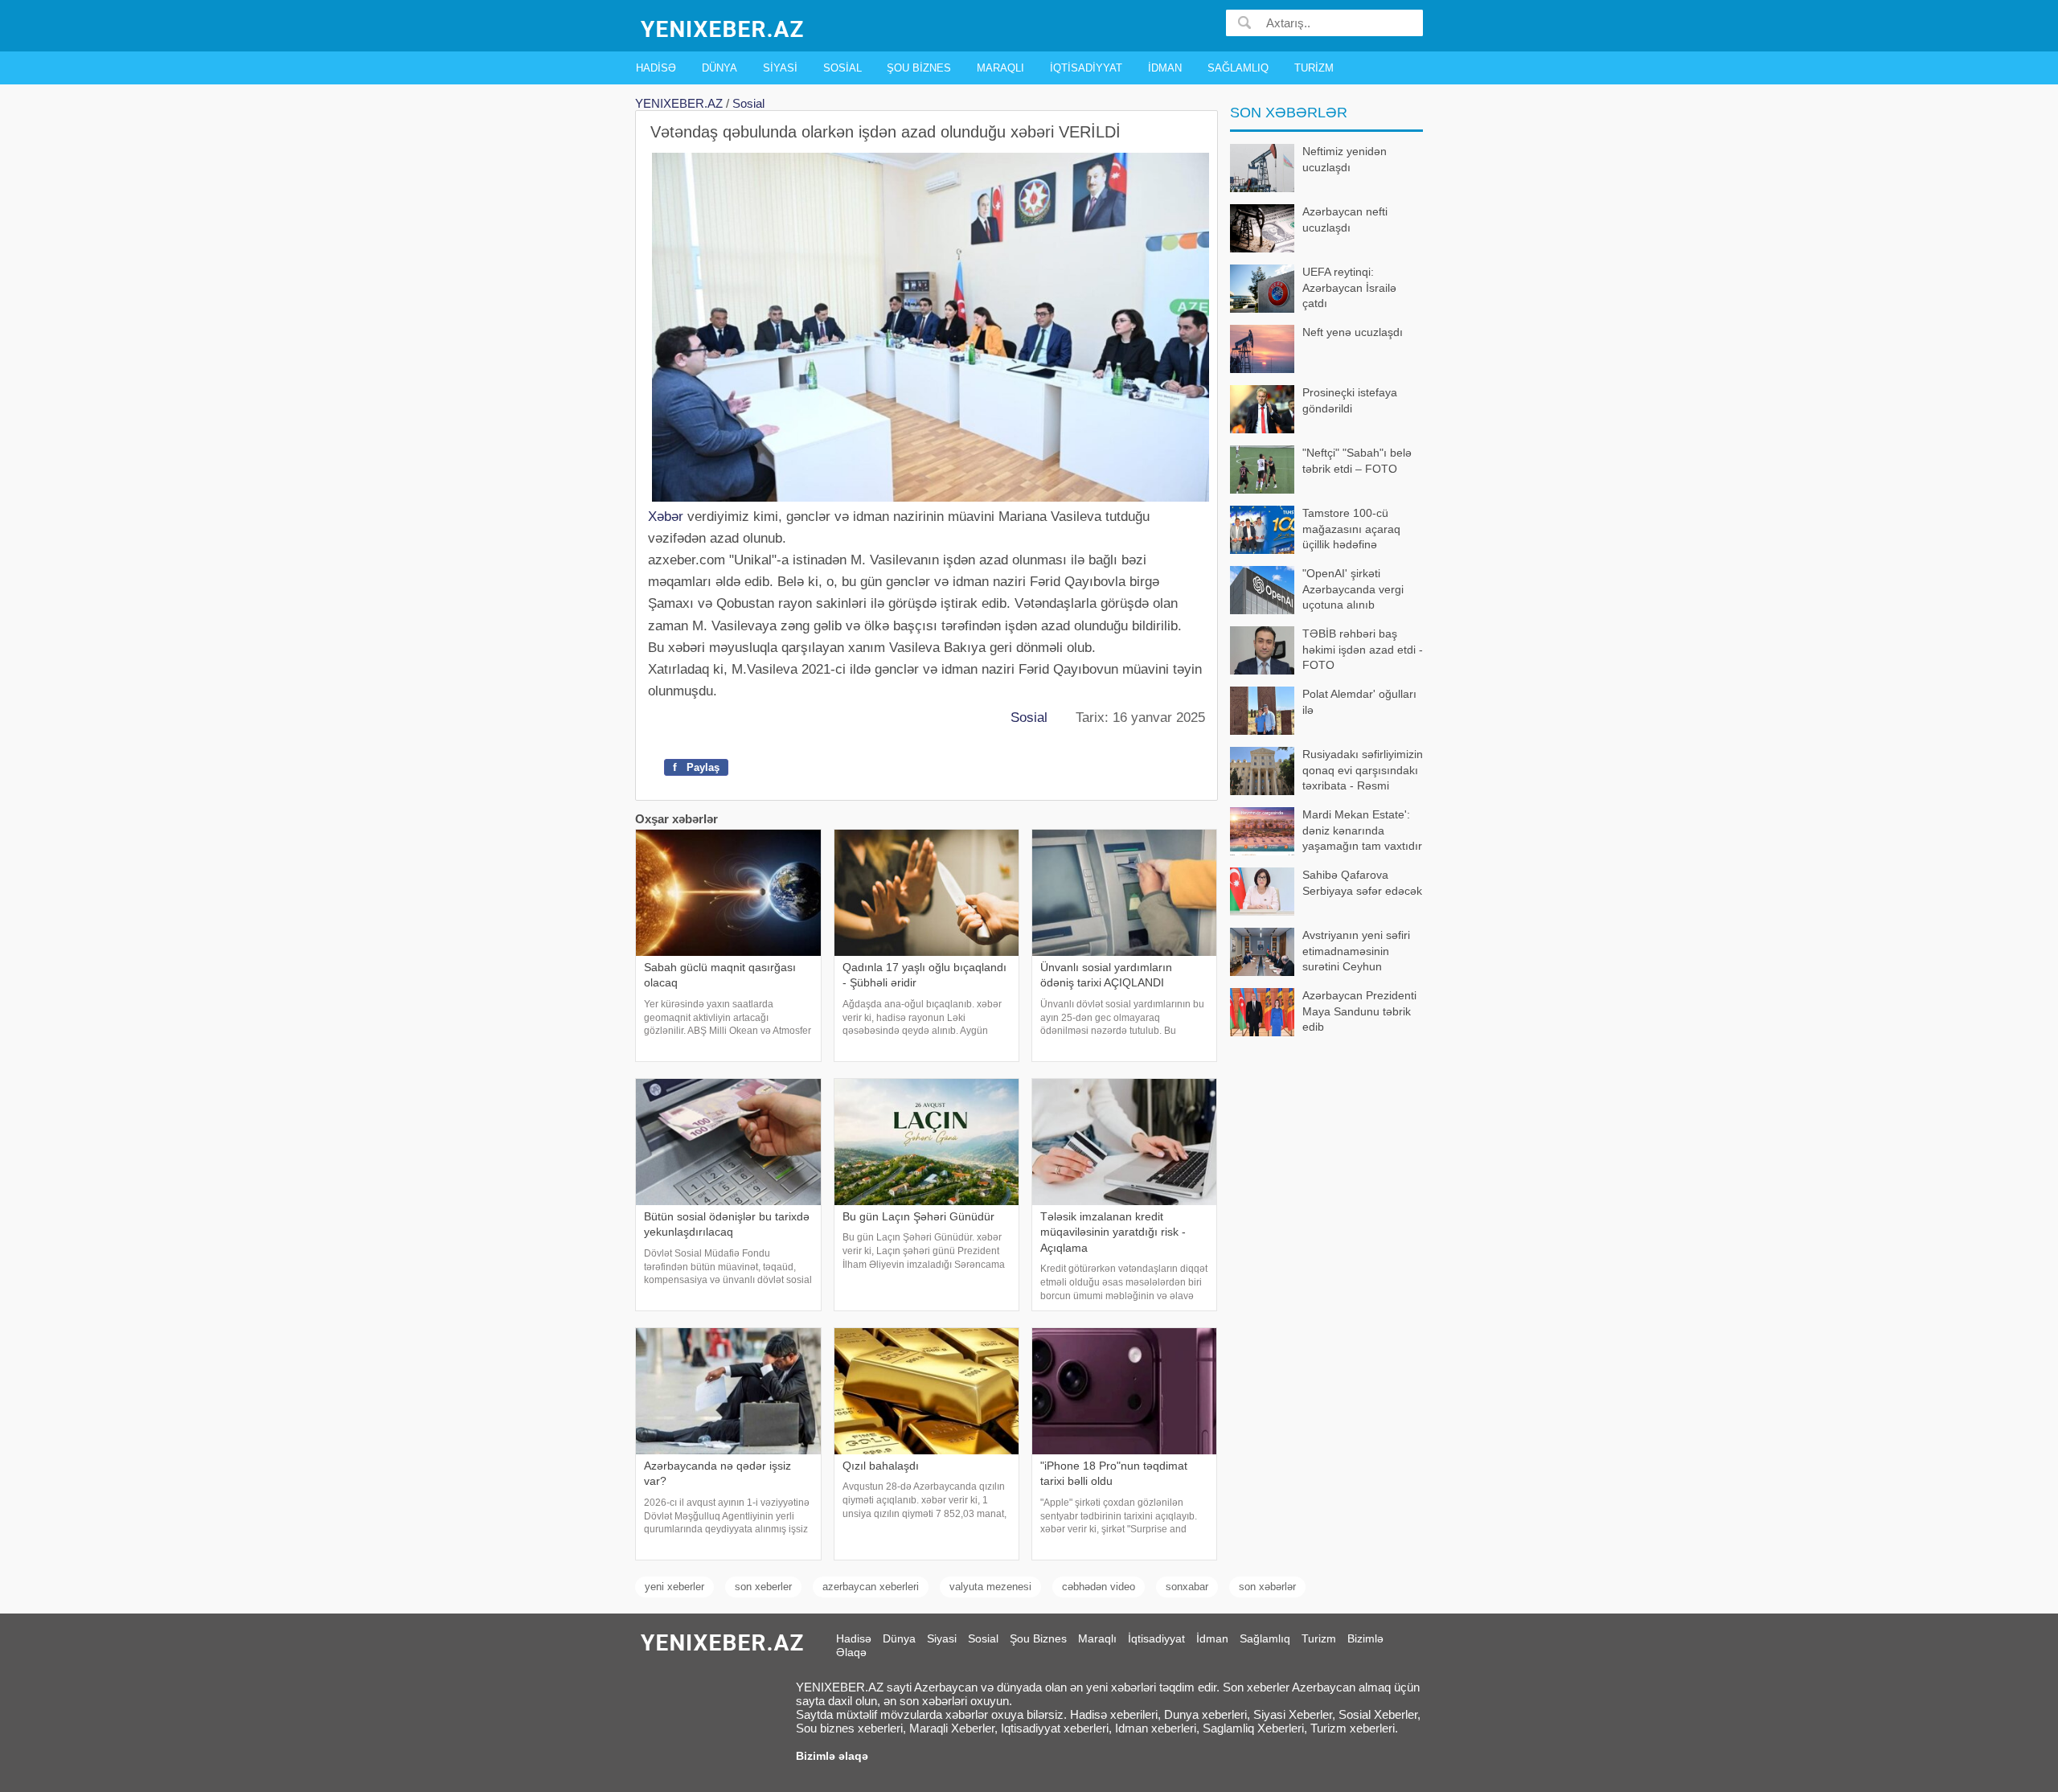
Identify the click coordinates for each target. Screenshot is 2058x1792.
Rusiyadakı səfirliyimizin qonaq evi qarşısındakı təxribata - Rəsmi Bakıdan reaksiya (1363, 771)
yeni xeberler (674, 1587)
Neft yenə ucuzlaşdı (1353, 332)
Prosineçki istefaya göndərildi (1350, 400)
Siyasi (780, 68)
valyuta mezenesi (990, 1587)
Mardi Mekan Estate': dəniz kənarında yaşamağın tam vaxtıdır (1362, 830)
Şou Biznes (919, 68)
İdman (1165, 68)
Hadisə (656, 68)
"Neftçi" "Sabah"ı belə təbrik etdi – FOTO (1357, 461)
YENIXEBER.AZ (679, 103)
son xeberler (763, 1587)
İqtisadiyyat (1086, 68)
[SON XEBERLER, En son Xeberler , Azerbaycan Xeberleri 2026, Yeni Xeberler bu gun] (724, 28)
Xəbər (666, 517)
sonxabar (1187, 1587)
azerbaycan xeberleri (871, 1587)
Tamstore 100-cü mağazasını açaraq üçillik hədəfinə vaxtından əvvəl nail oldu (1316, 530)
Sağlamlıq (1238, 68)
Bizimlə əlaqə (832, 1756)
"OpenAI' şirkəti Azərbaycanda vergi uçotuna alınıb (1353, 589)
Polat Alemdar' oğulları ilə (1359, 702)
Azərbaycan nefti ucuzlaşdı (1345, 219)
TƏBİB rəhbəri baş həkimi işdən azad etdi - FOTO (1363, 649)
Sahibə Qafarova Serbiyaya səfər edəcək (1362, 883)
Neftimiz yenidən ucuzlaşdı (1345, 159)
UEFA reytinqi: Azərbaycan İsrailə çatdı (1349, 287)
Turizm (1314, 68)
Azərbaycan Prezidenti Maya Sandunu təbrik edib (1359, 1011)
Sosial (842, 68)
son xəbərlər (1267, 1587)
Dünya (719, 68)
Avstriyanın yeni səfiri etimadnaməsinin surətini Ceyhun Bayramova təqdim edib (1363, 952)
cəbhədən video (1099, 1587)
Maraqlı (1000, 68)
